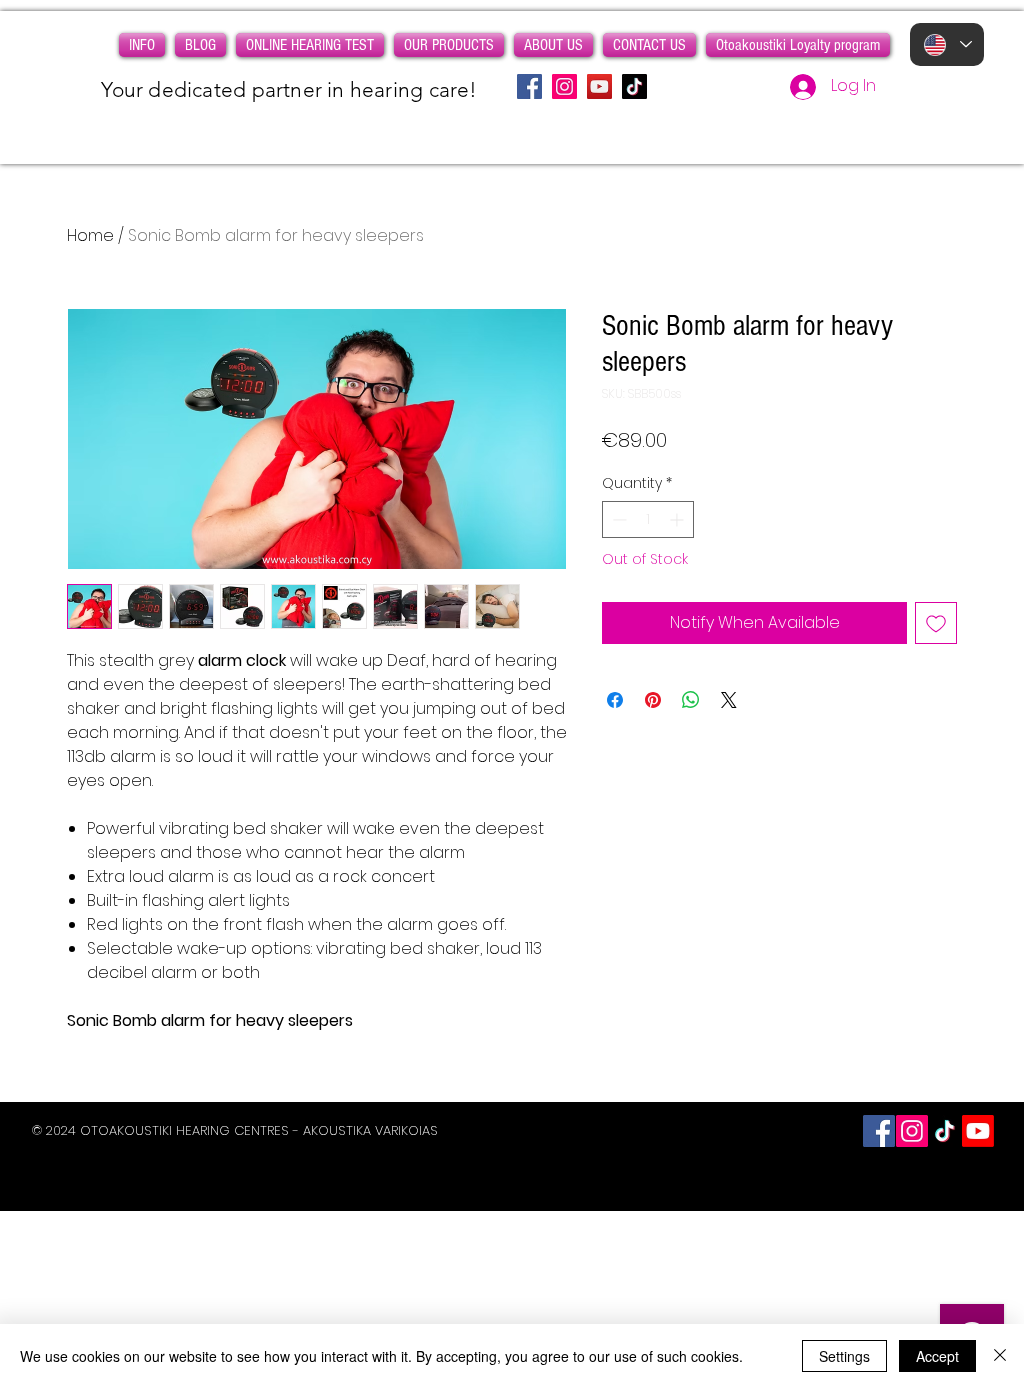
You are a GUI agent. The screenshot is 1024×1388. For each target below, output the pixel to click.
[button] (142, 45)
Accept (937, 1356)
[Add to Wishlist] (936, 623)
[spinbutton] (648, 519)
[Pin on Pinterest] (653, 700)
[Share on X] (729, 700)
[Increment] (678, 519)
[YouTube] (599, 86)
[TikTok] (634, 86)
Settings (844, 1356)
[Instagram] (564, 86)
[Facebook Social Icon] (879, 1131)
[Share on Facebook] (615, 700)
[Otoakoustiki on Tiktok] (945, 1131)
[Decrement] (617, 519)
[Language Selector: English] (947, 44)
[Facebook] (529, 86)
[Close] (1000, 1356)
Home (90, 235)
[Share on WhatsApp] (691, 700)
